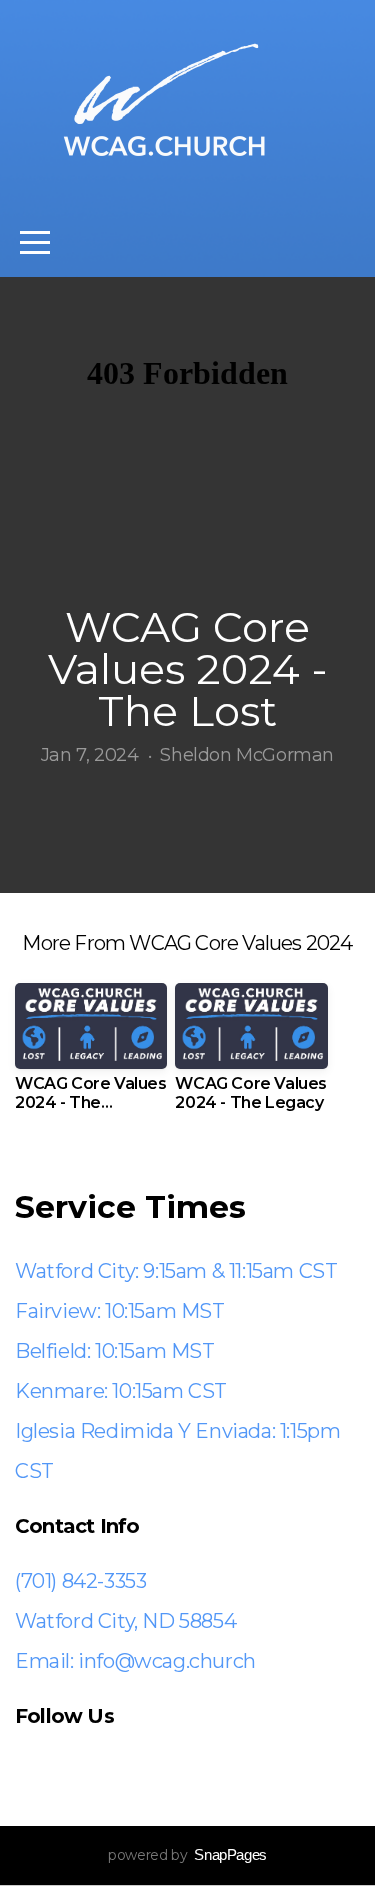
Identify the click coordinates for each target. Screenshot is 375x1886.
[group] (91, 1055)
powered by (187, 1855)
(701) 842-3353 (80, 1581)
